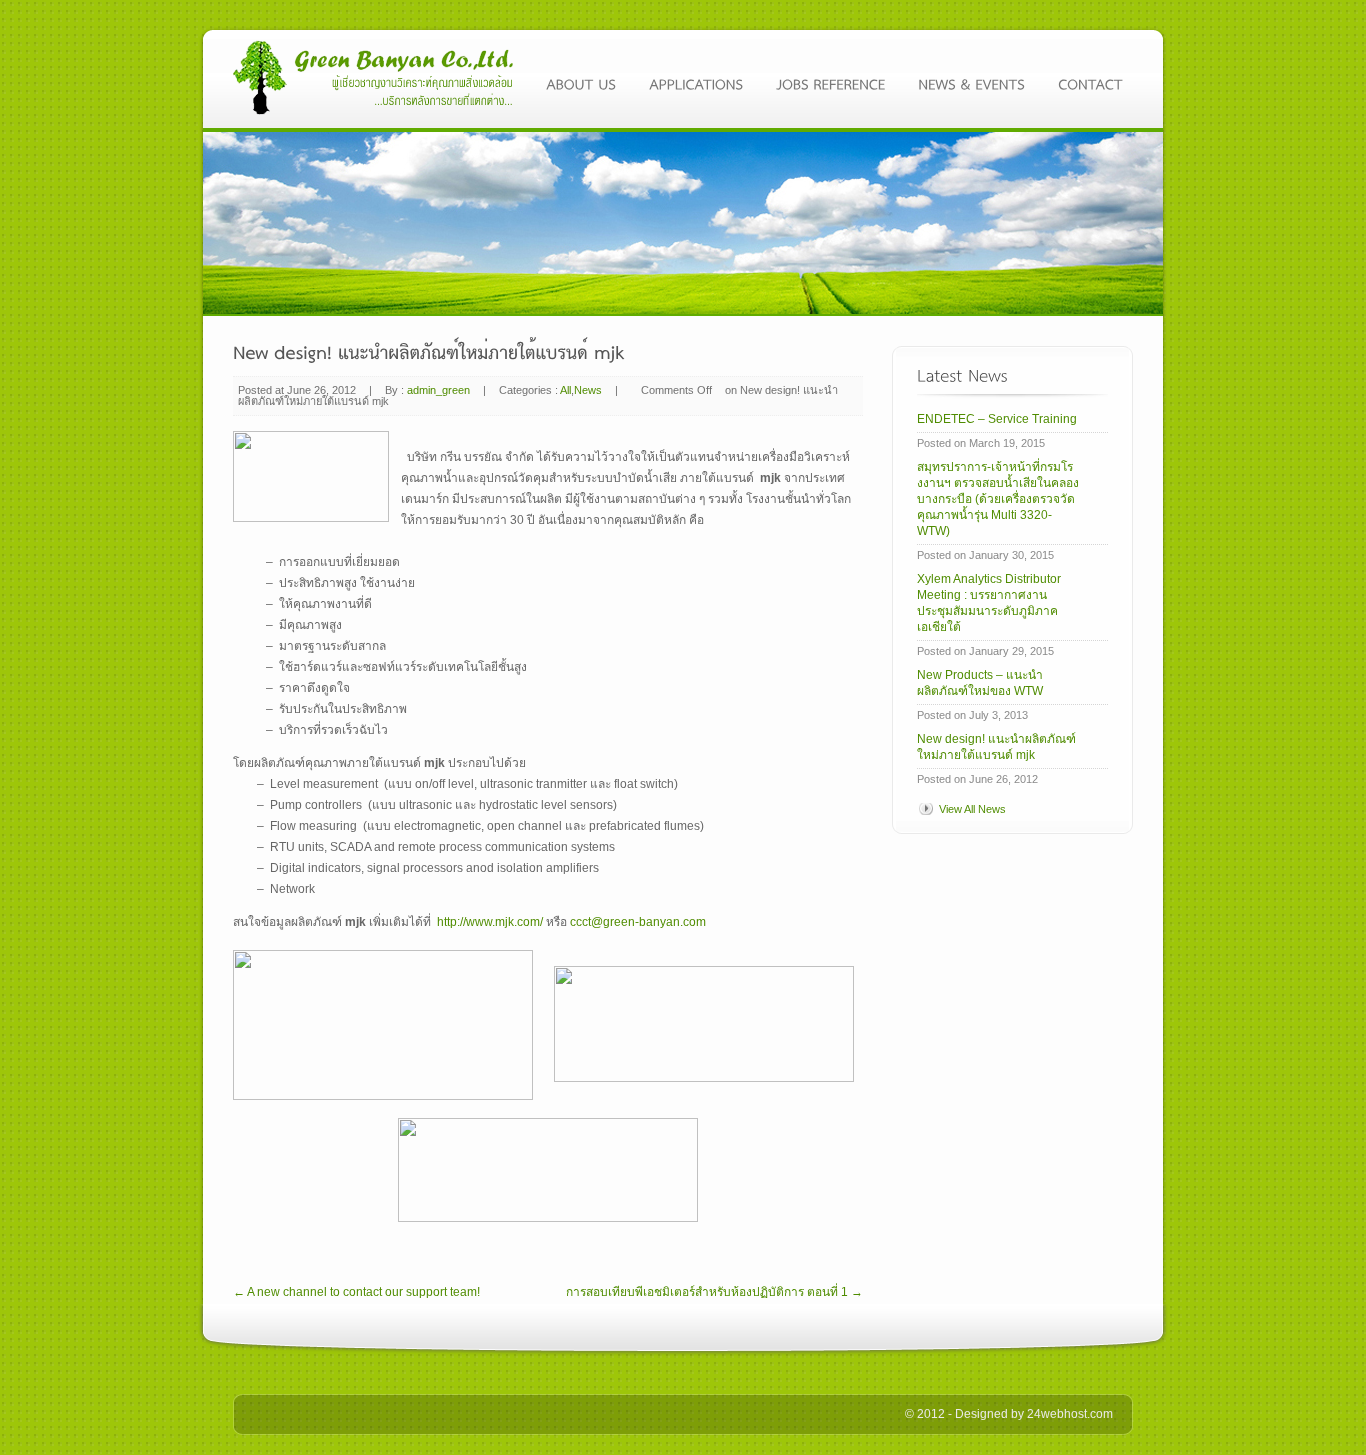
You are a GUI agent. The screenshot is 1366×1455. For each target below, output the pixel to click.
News (588, 390)
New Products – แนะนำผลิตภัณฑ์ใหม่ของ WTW (980, 683)
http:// (451, 922)
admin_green (438, 390)
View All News (972, 809)
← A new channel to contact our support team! (356, 1292)
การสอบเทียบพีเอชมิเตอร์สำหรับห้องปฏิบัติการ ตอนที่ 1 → (714, 1292)
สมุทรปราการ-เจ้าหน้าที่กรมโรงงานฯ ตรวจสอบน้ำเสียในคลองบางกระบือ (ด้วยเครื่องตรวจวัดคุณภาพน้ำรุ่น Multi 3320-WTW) (998, 499)
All (565, 390)
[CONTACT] (1090, 81)
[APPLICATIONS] (702, 81)
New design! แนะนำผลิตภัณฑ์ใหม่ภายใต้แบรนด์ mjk (996, 747)
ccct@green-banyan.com (638, 922)
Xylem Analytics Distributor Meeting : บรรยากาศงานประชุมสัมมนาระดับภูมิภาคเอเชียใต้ (989, 603)
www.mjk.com (503, 922)
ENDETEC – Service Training (997, 419)
